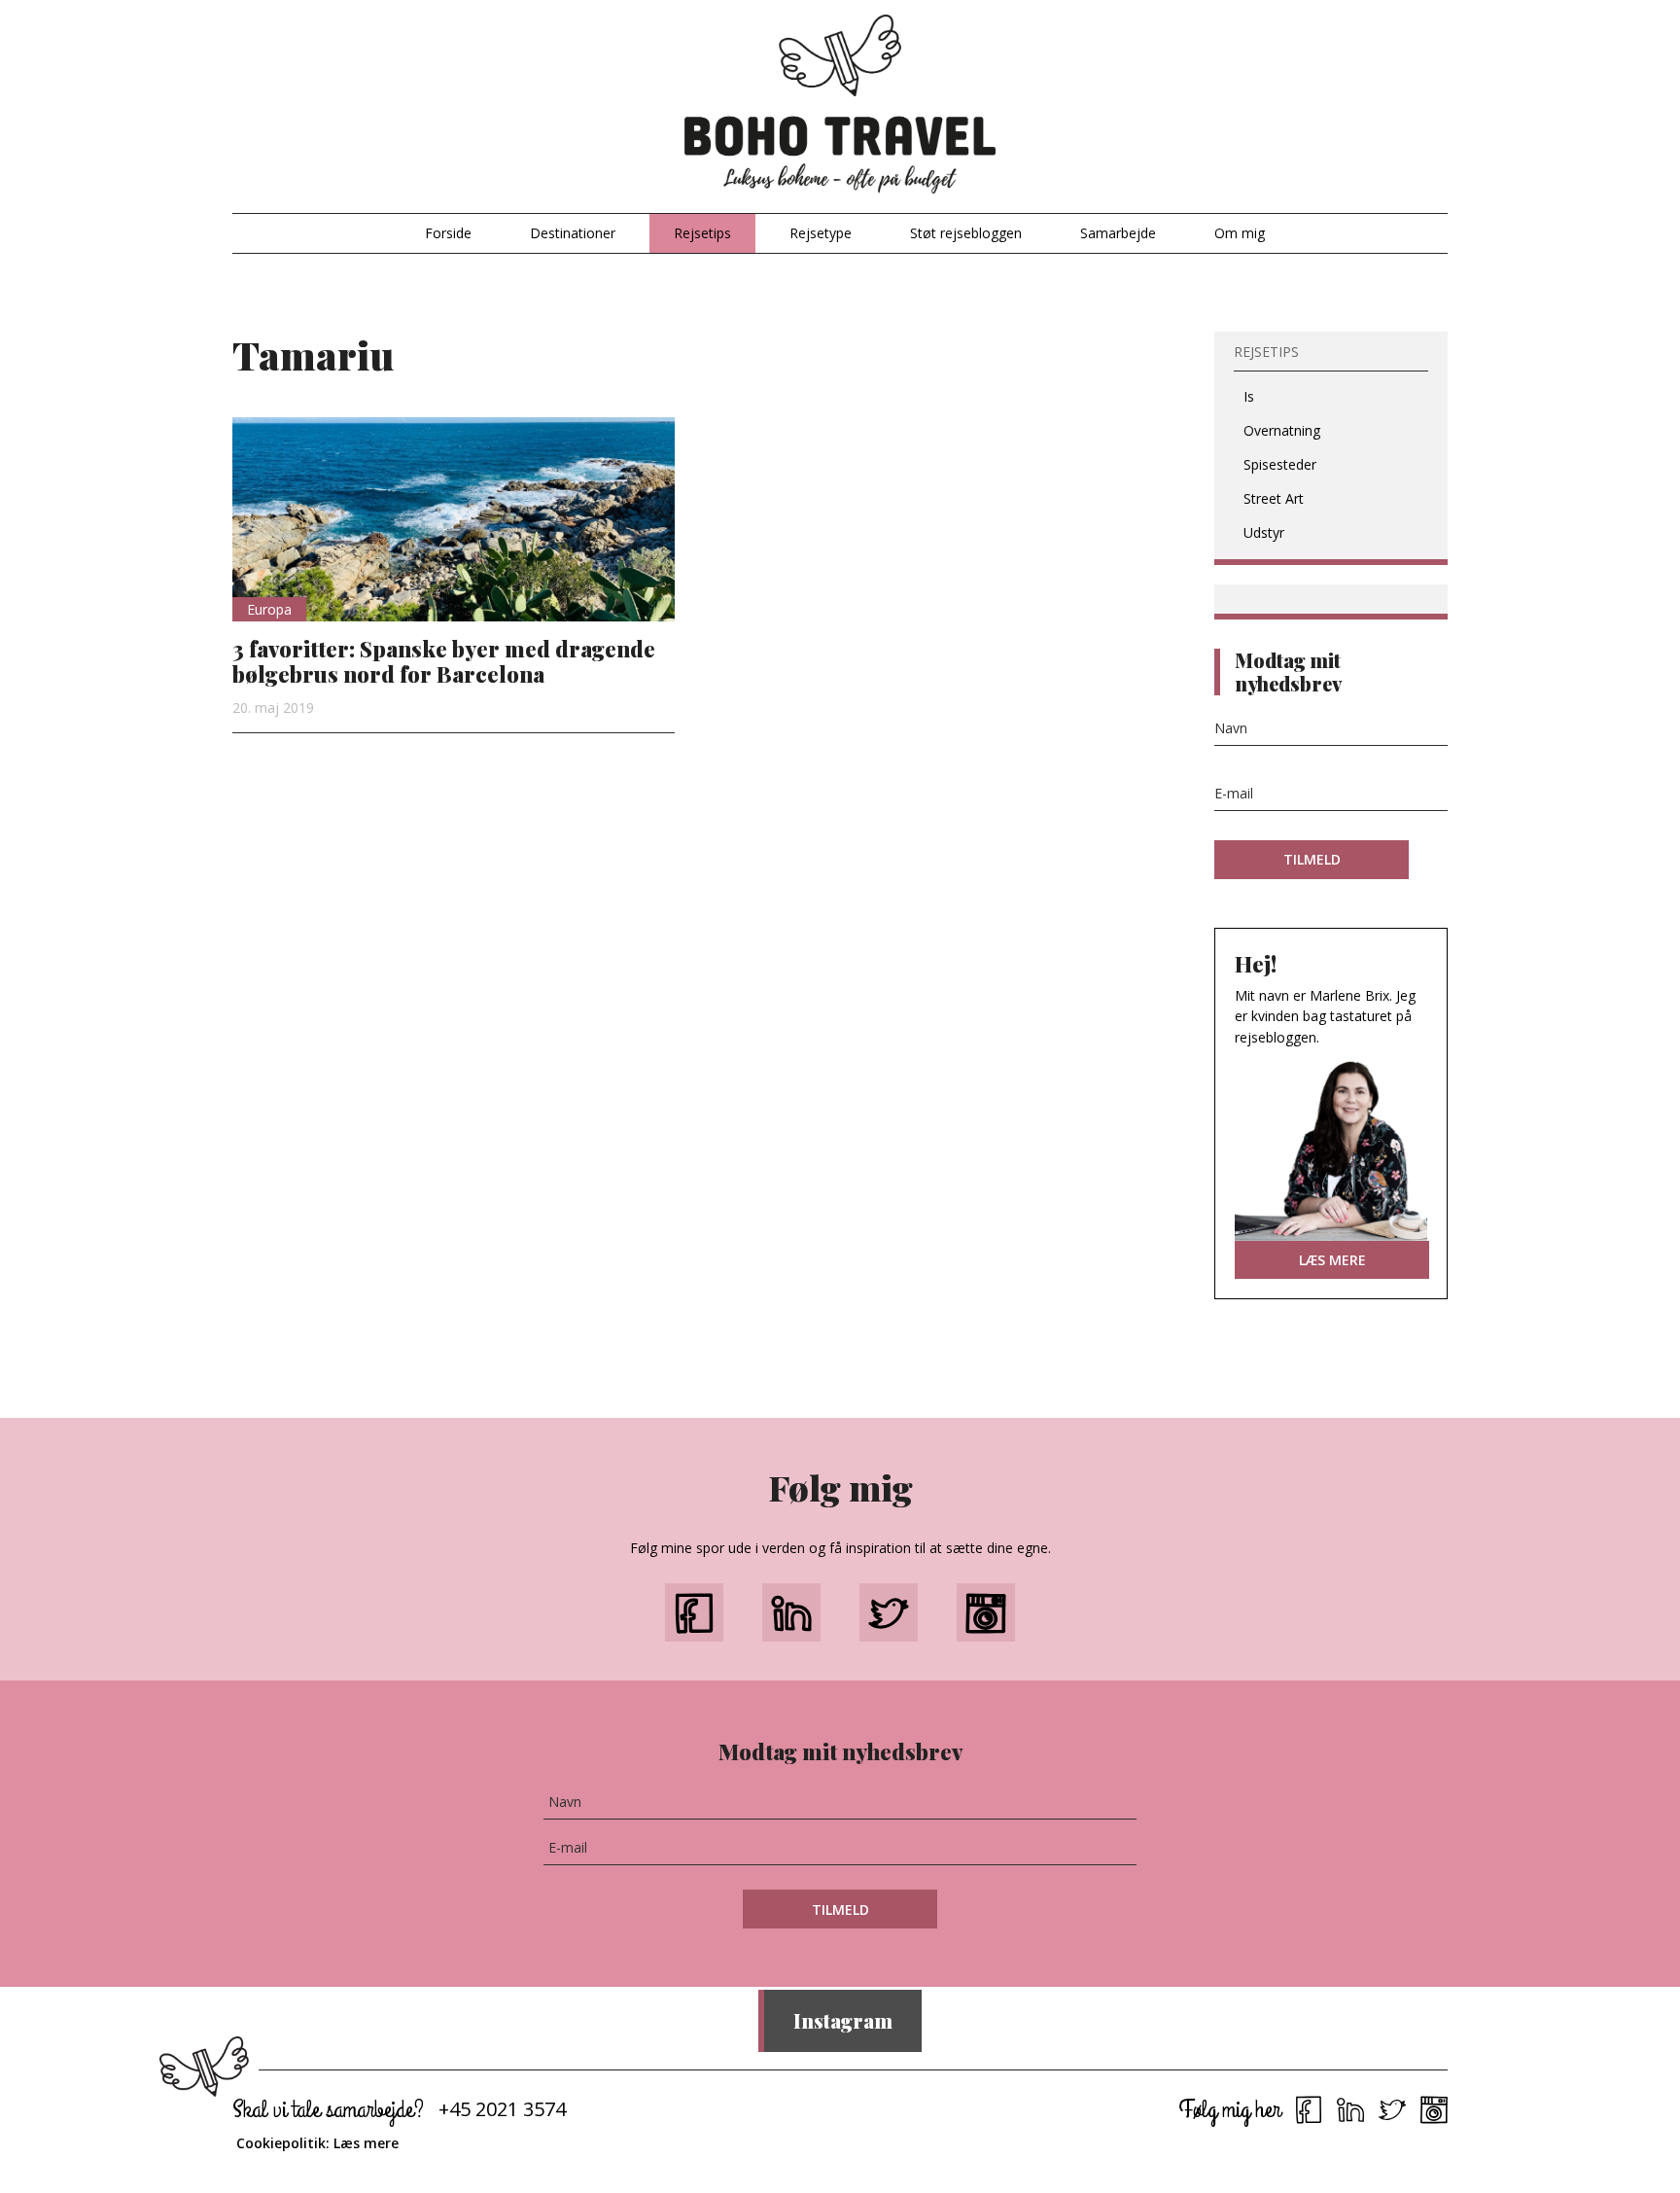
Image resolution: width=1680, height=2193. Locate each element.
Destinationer (573, 233)
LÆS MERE (1332, 1260)
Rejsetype (821, 233)
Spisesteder (1280, 464)
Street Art (1274, 498)
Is (1249, 396)
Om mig (1240, 233)
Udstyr (1264, 532)
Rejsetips (702, 233)
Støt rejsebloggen (966, 233)
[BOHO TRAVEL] (840, 105)
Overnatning (1282, 430)
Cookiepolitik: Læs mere (317, 2143)
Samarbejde (1118, 233)
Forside (448, 233)
